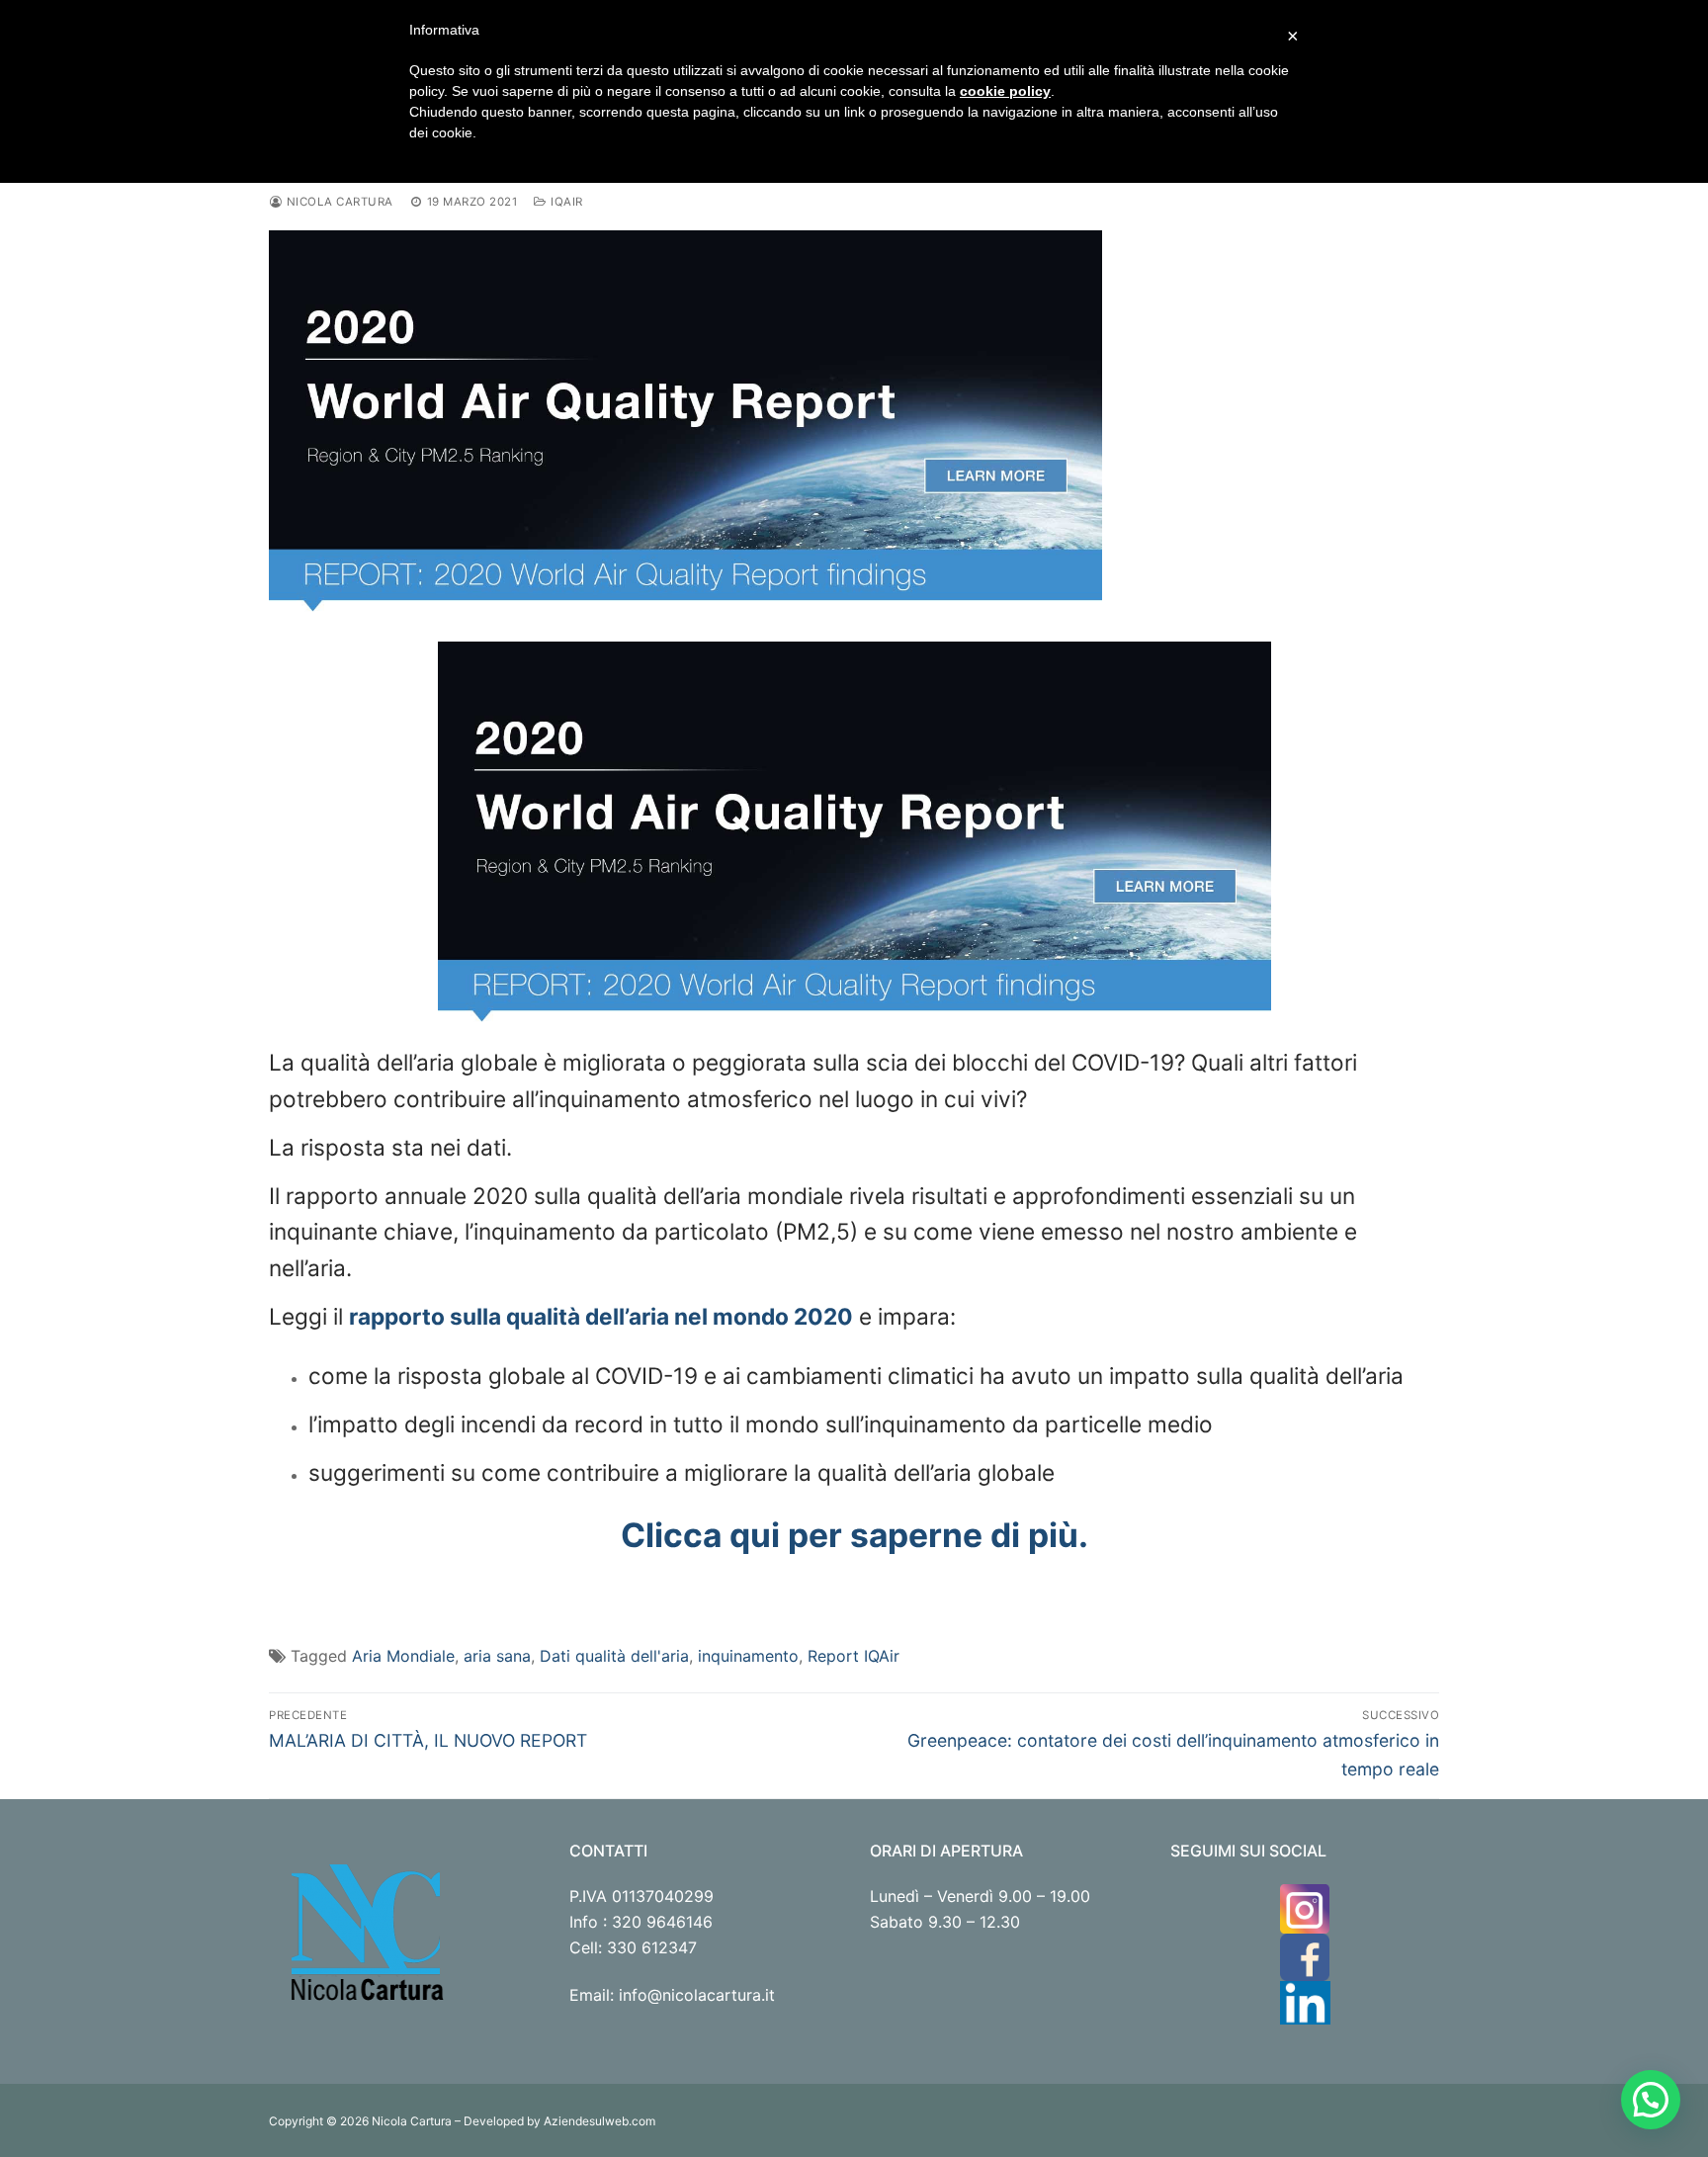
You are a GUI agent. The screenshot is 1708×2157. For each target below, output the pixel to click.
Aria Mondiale (403, 1656)
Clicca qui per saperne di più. (854, 1535)
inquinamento (748, 1656)
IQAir (565, 202)
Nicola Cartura (338, 202)
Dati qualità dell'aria (614, 1656)
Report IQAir (854, 1656)
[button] (1651, 2100)
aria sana (497, 1656)
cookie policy (1005, 91)
